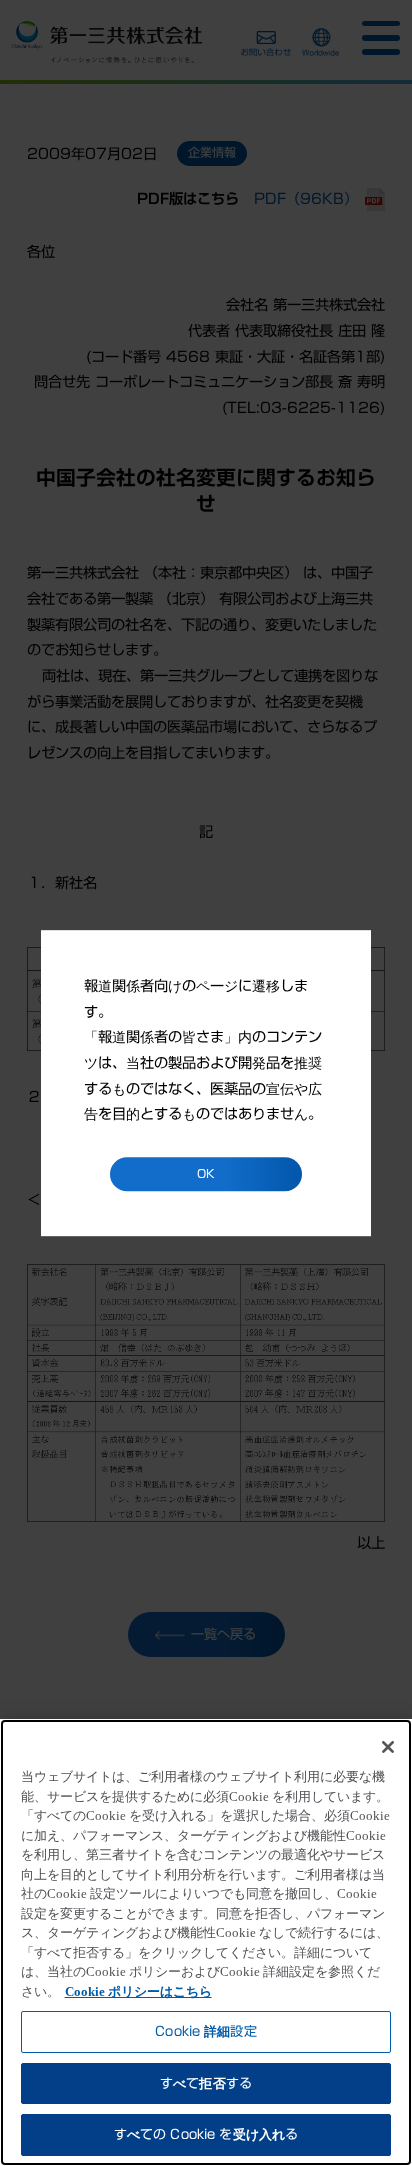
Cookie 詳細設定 (205, 2031)
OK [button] (206, 1173)
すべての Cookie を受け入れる (206, 2134)
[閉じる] (388, 1747)
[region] (206, 1942)
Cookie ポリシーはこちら (138, 1991)
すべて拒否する (206, 2083)
